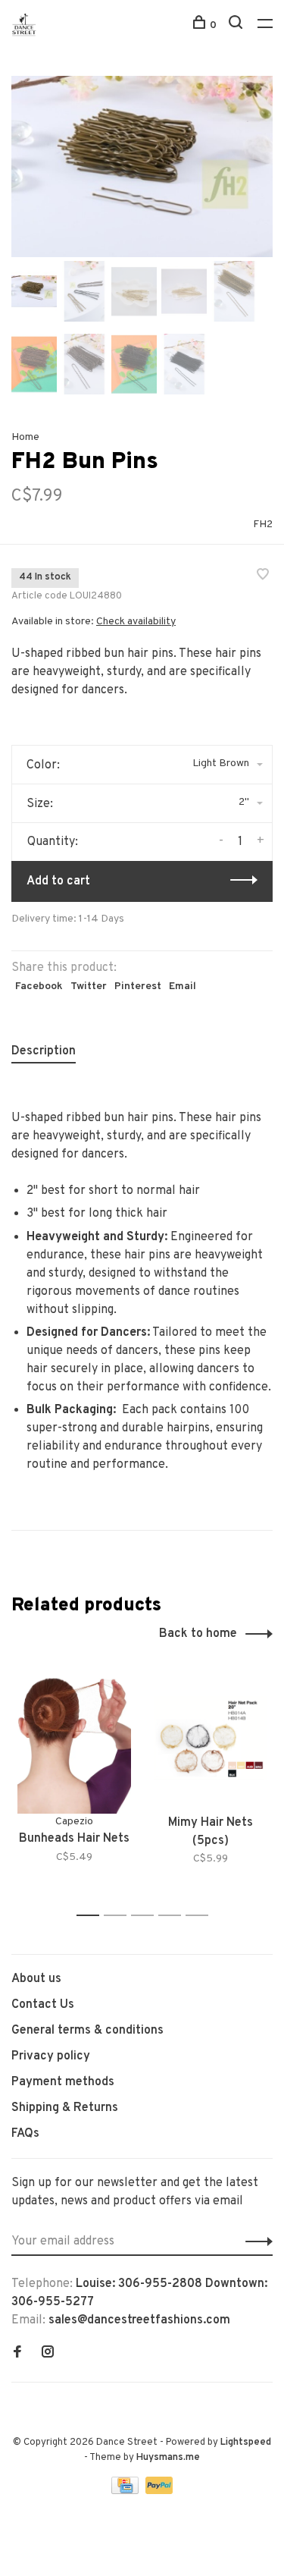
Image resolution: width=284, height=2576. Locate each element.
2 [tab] (119, 1916)
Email (183, 986)
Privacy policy (51, 2056)
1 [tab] (92, 1916)
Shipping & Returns (65, 2108)
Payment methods (63, 2082)
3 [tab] (147, 1916)
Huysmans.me (168, 2458)
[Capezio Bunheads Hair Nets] (74, 1738)
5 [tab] (201, 1916)
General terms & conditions (87, 2031)
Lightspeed (246, 2442)
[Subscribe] (255, 2241)
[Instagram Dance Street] (48, 2354)
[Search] (237, 25)
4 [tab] (174, 1916)
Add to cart (58, 881)
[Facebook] (17, 2354)
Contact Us (43, 2005)
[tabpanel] (142, 166)
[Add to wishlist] (263, 576)
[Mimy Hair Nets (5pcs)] (211, 1738)
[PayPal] (159, 2491)
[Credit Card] (126, 2491)
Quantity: (53, 842)
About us (36, 1979)
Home (25, 437)
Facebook (39, 986)
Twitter (89, 986)
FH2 (263, 525)
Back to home (198, 1634)
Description (44, 1051)
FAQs (25, 2134)
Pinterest (138, 986)
